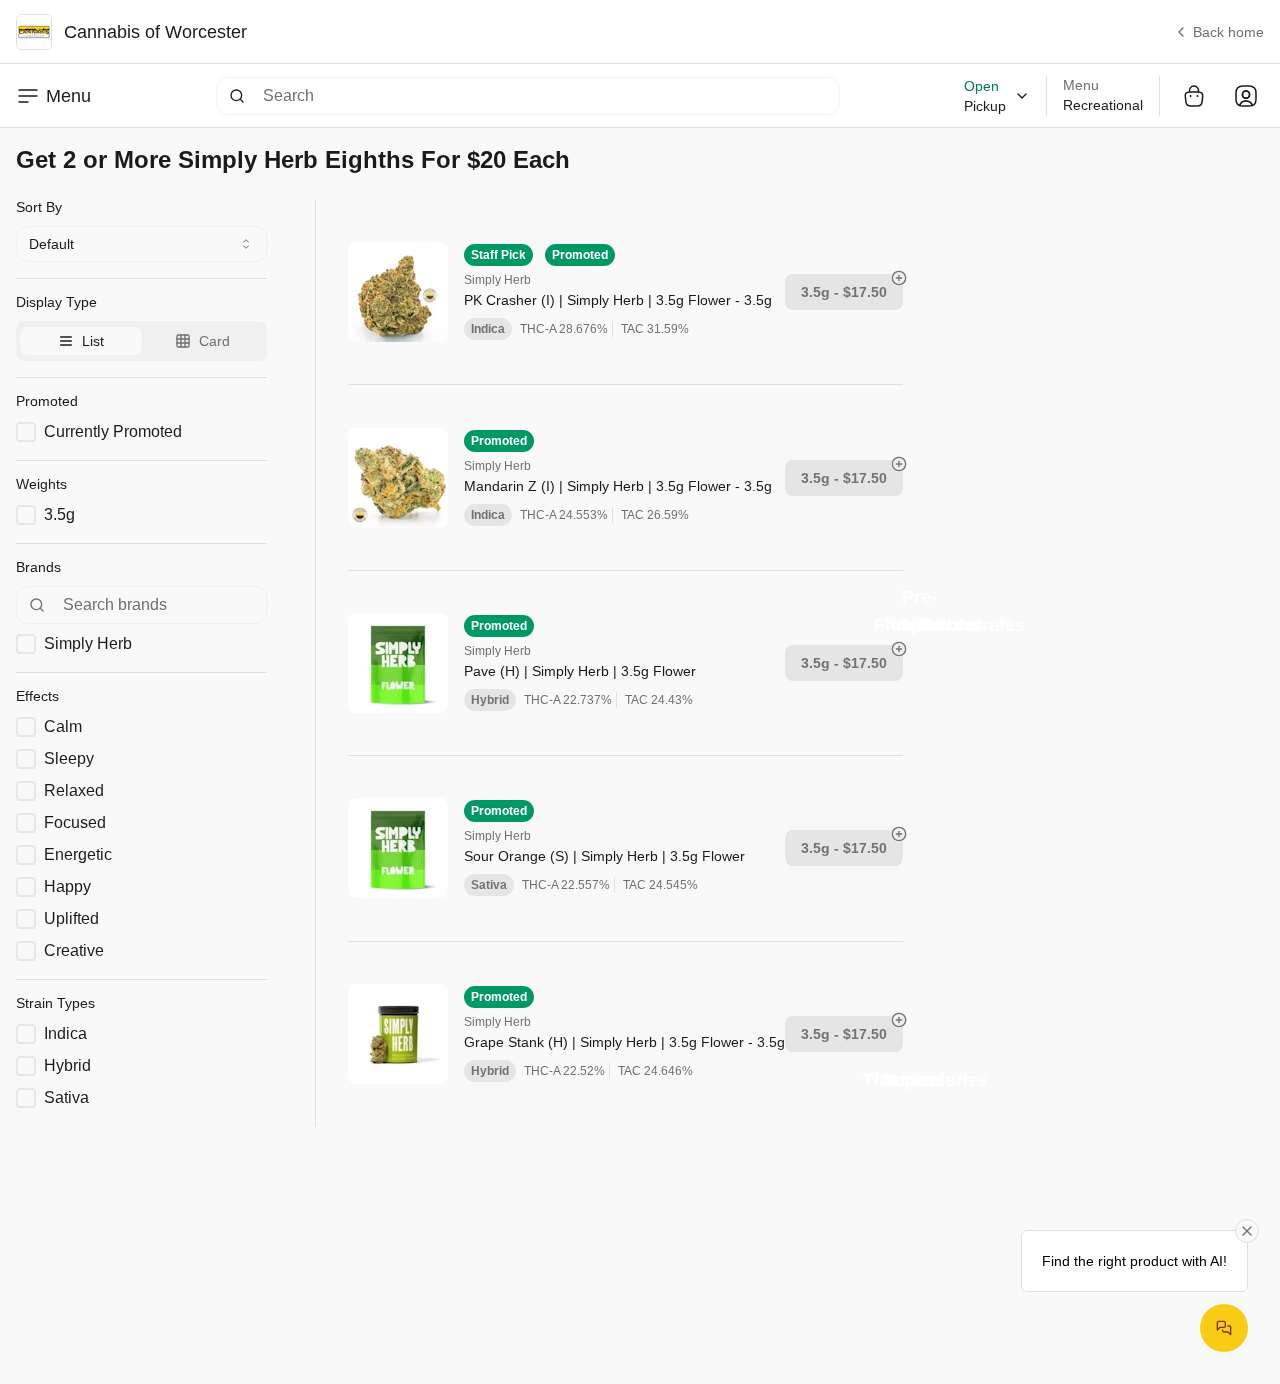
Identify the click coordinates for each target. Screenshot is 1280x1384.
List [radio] (93, 341)
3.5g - (844, 292)
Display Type (56, 302)
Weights (41, 484)
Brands (38, 567)
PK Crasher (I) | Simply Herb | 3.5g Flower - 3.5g (618, 300)
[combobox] (141, 244)
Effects (37, 696)
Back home (1228, 32)
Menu (68, 96)
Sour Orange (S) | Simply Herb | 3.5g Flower (604, 856)
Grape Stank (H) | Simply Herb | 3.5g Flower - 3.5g (624, 1042)
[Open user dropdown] (1246, 96)
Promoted (47, 401)
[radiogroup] (141, 341)
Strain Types (55, 1003)
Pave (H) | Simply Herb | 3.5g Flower (580, 671)
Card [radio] (214, 341)
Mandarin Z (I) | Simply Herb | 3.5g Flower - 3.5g (618, 486)
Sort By (39, 207)
